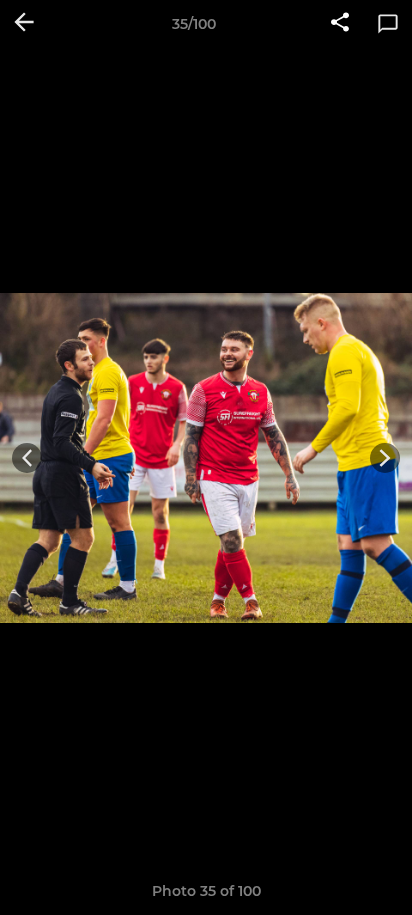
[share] (340, 24)
